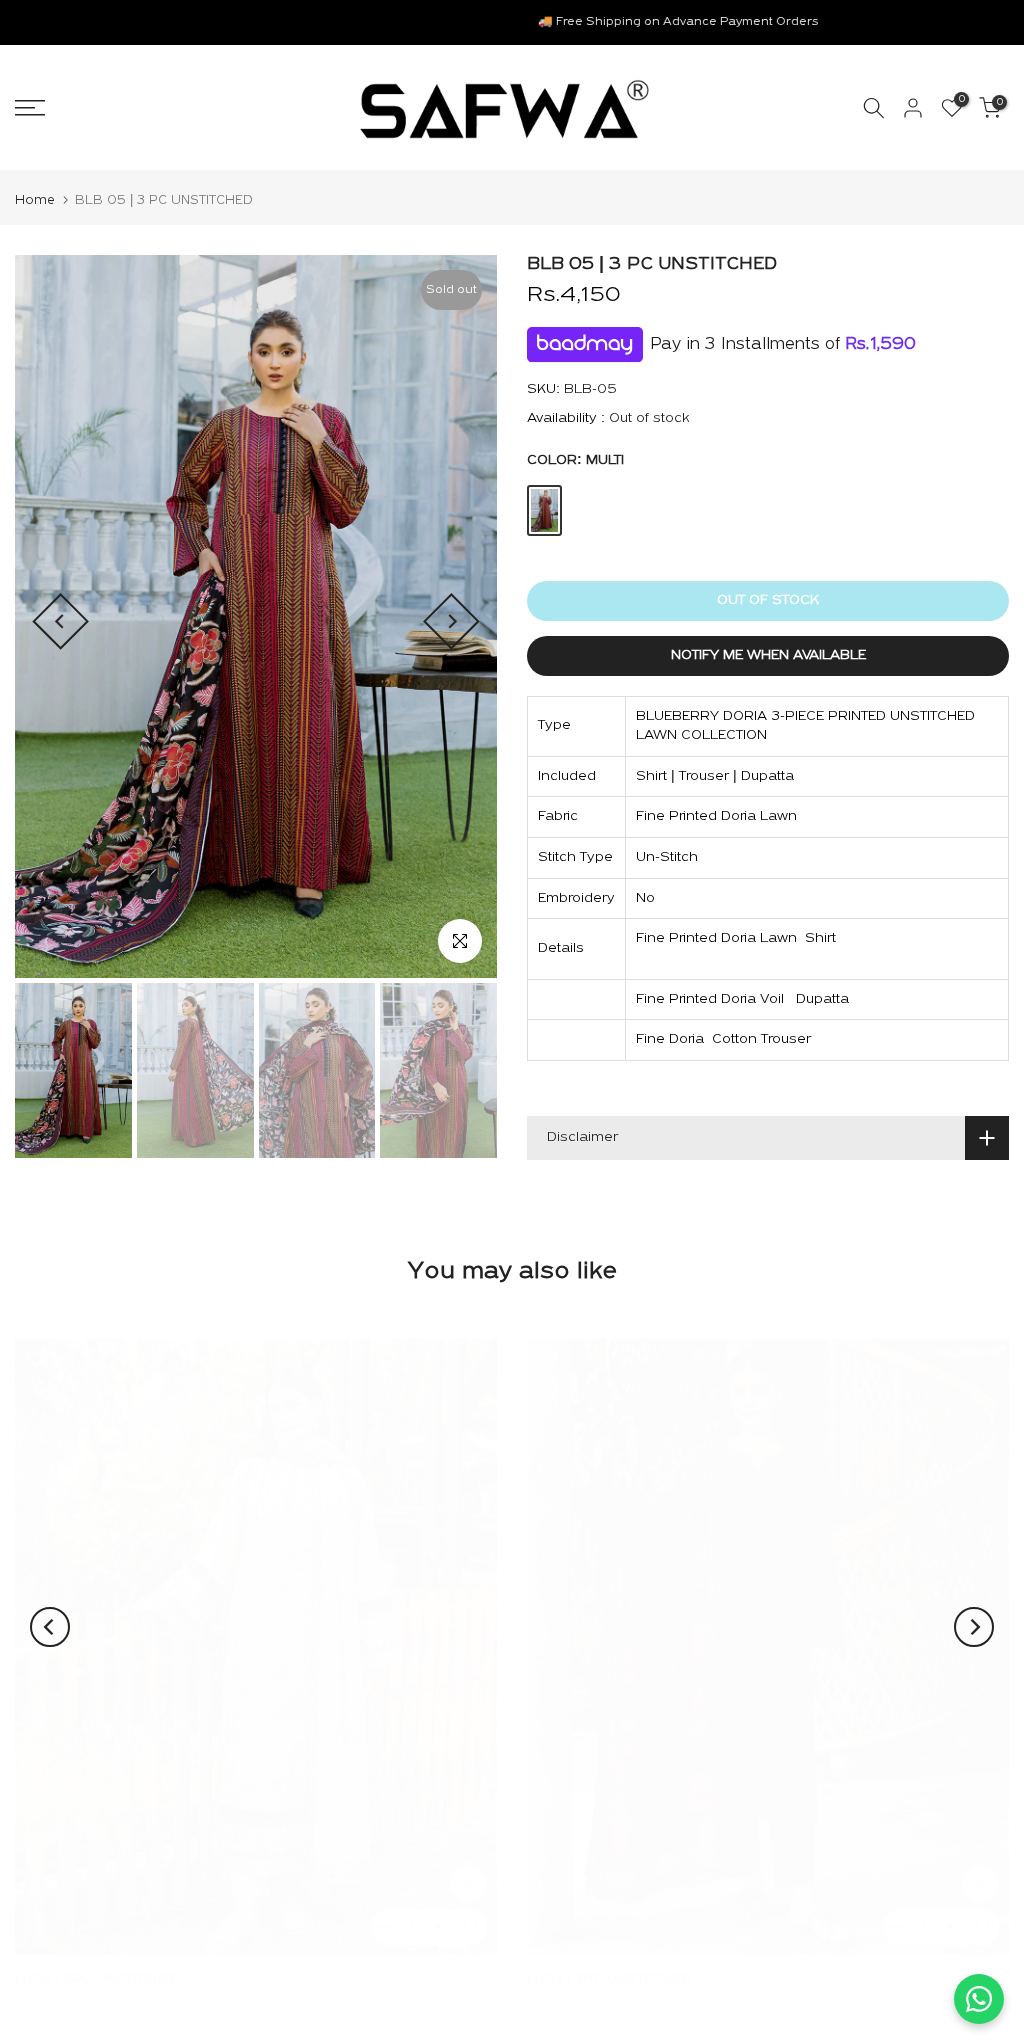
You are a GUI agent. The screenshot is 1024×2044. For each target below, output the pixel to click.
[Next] (451, 621)
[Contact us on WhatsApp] (979, 1999)
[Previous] (60, 621)
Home (35, 200)
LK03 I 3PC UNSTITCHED (609, 1979)
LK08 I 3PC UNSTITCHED (98, 1979)
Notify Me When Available (768, 655)
